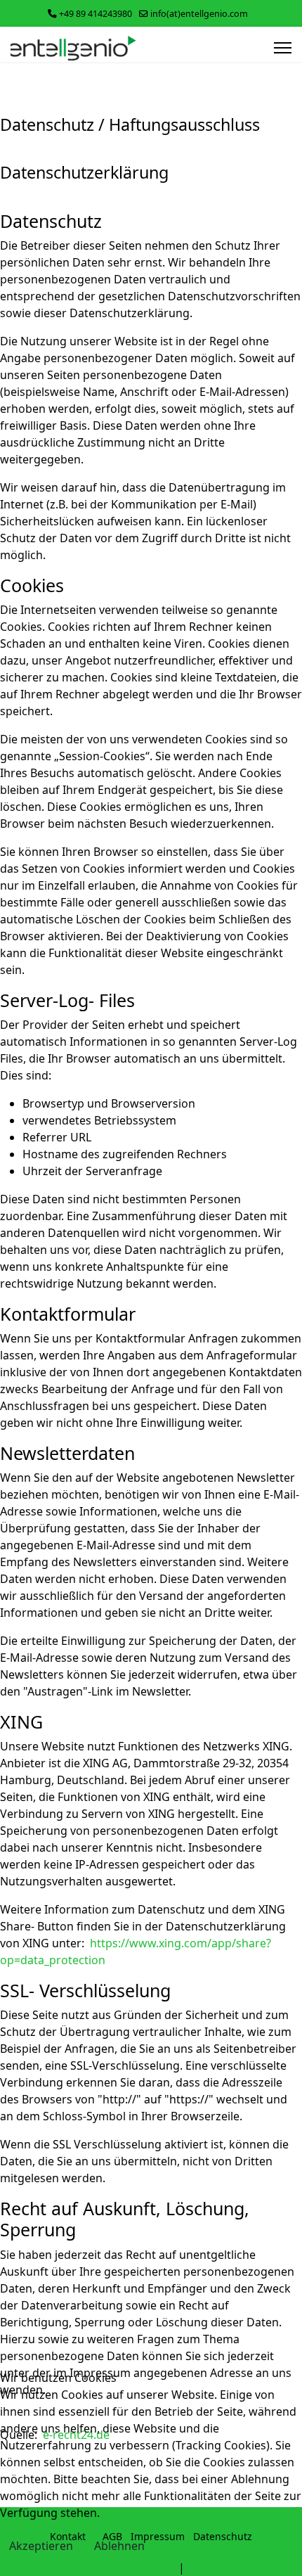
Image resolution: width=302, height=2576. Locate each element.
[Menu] (283, 48)
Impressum (218, 2568)
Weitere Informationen (114, 2568)
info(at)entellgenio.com (199, 14)
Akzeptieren (41, 2546)
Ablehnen (119, 2546)
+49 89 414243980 (96, 14)
